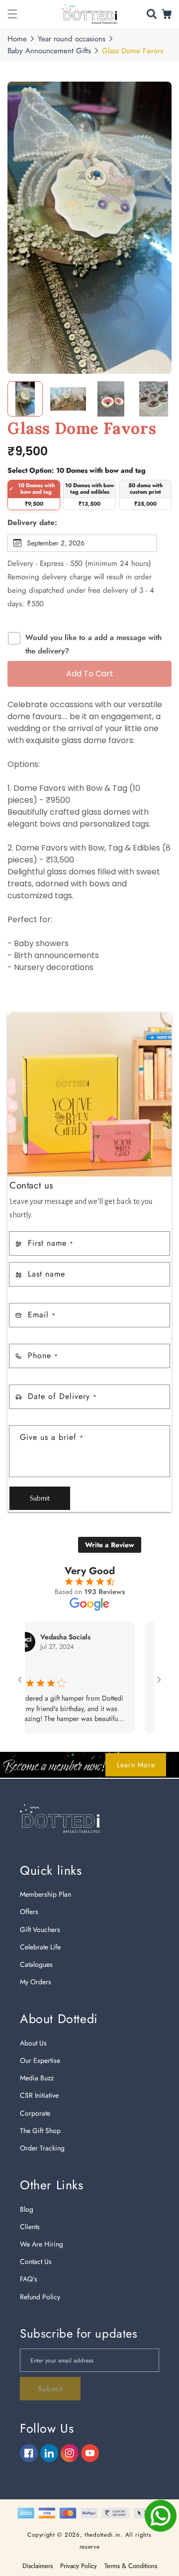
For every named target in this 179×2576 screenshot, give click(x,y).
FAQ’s (29, 2279)
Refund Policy (40, 2297)
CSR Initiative (39, 2095)
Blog (27, 2209)
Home (17, 39)
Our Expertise (40, 2060)
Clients (30, 2227)
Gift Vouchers (40, 1930)
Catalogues (36, 1964)
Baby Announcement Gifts (49, 51)
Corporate (35, 2113)
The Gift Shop (40, 2131)
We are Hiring (42, 2244)
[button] (12, 14)
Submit (40, 1498)
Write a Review (110, 1545)
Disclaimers (38, 2566)
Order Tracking (42, 2148)
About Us (33, 2043)
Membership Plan (45, 1894)
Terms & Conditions (131, 2566)
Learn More (136, 1765)
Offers (29, 1912)
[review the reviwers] (135, 1668)
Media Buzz (37, 2078)
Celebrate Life (40, 1947)
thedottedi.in (102, 2535)
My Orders (36, 1982)
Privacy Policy (79, 2566)
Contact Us (36, 2261)
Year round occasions (72, 39)
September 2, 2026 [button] (56, 543)
